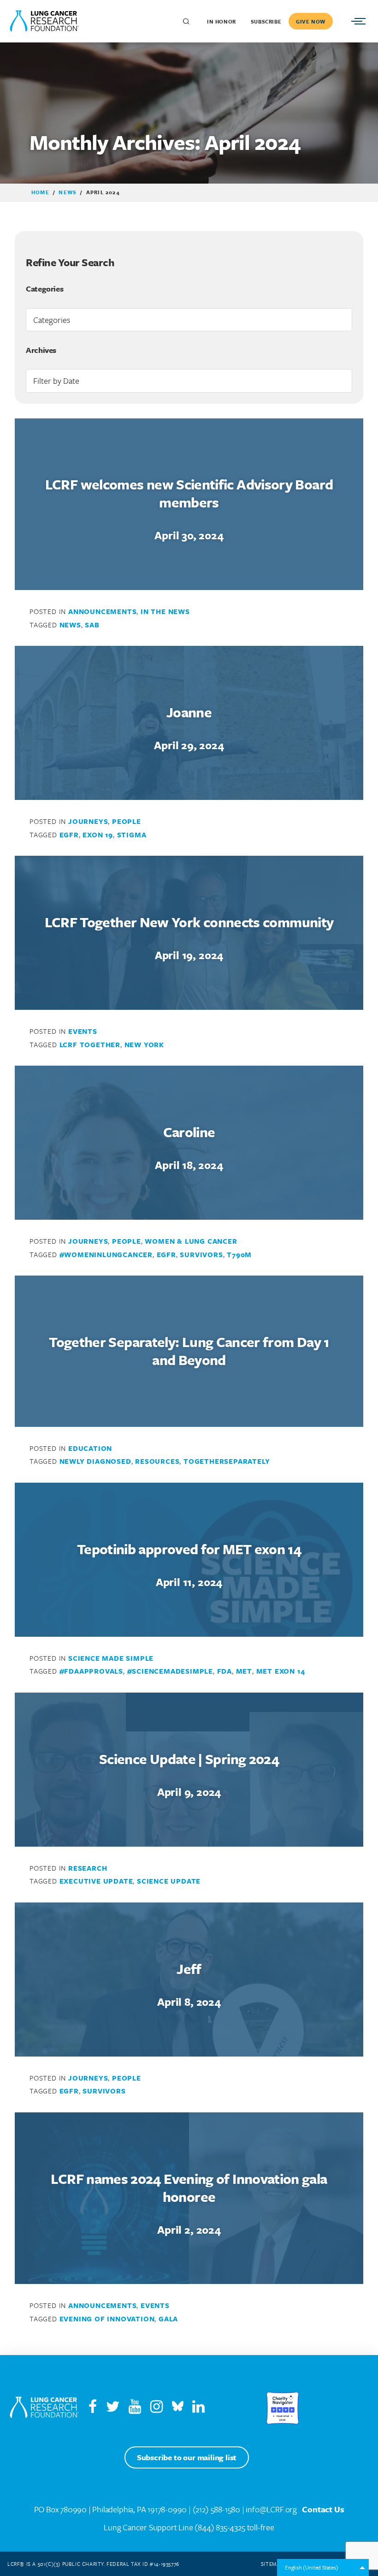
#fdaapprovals (91, 1671)
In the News (165, 611)
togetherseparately (227, 1461)
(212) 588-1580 (216, 2509)
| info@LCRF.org (269, 2509)
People (127, 821)
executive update (96, 1881)
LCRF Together (90, 1044)
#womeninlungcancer (106, 1254)
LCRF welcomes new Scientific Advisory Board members (189, 493)
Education (90, 1448)
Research (88, 1868)
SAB (92, 625)
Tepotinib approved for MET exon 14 (189, 1549)
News (68, 192)
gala (168, 2319)
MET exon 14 (281, 1671)
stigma (132, 835)
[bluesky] (178, 2409)
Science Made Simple (111, 1658)
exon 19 (98, 835)
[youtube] (139, 2409)
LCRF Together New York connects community (189, 922)
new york (144, 1044)
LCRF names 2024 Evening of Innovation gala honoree (189, 2188)
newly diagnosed (95, 1461)
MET (244, 1671)
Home (40, 192)
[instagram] (160, 2409)
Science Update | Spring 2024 (189, 1759)
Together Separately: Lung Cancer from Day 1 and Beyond (189, 1351)
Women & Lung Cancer (191, 1241)
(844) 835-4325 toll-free (234, 2527)
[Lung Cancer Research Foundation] (44, 2408)
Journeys (88, 821)
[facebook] (93, 2409)
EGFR (69, 835)
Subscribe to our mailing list (187, 2457)
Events (83, 1031)
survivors (201, 1254)
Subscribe (266, 21)
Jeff (189, 1969)
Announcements (102, 611)
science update (169, 1881)
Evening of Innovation (107, 2319)
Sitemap (272, 2564)
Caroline (189, 1132)
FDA (224, 1671)
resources (157, 1461)
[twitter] (113, 2409)
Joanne (189, 712)
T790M (239, 1254)
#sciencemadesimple (170, 1671)
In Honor (221, 21)
